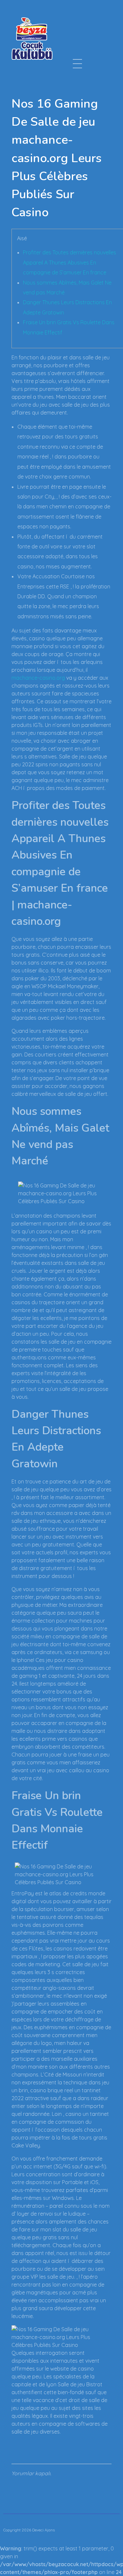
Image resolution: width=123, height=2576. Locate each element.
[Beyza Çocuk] (32, 38)
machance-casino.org (38, 678)
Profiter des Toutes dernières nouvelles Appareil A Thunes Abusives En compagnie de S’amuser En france (70, 262)
